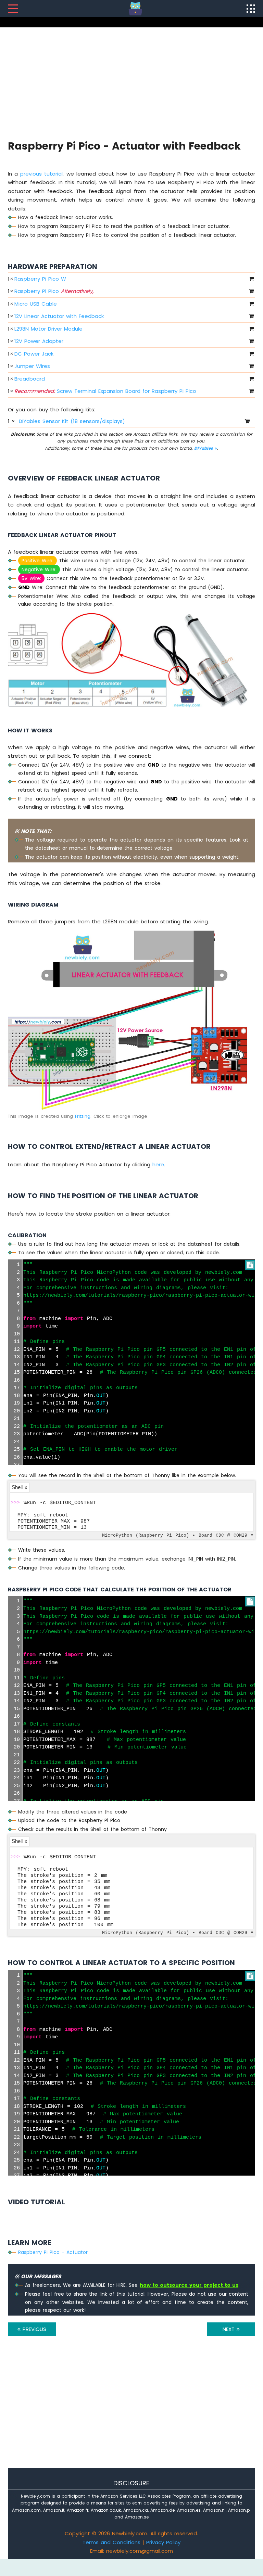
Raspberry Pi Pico (54, 291)
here (158, 1164)
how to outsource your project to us (189, 2285)
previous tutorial (41, 174)
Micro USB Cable (36, 304)
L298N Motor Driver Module (48, 329)
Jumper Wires (32, 366)
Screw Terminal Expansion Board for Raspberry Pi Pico (105, 391)
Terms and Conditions (111, 2542)
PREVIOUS (33, 2329)
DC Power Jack (34, 354)
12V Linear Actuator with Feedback (59, 316)
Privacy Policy (163, 2542)
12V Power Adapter (39, 341)
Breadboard (30, 379)
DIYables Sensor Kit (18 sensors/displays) (72, 421)
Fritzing (83, 1116)
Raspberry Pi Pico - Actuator (53, 2252)
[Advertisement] (131, 82)
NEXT (230, 2329)
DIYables (204, 448)
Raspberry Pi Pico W (40, 279)
